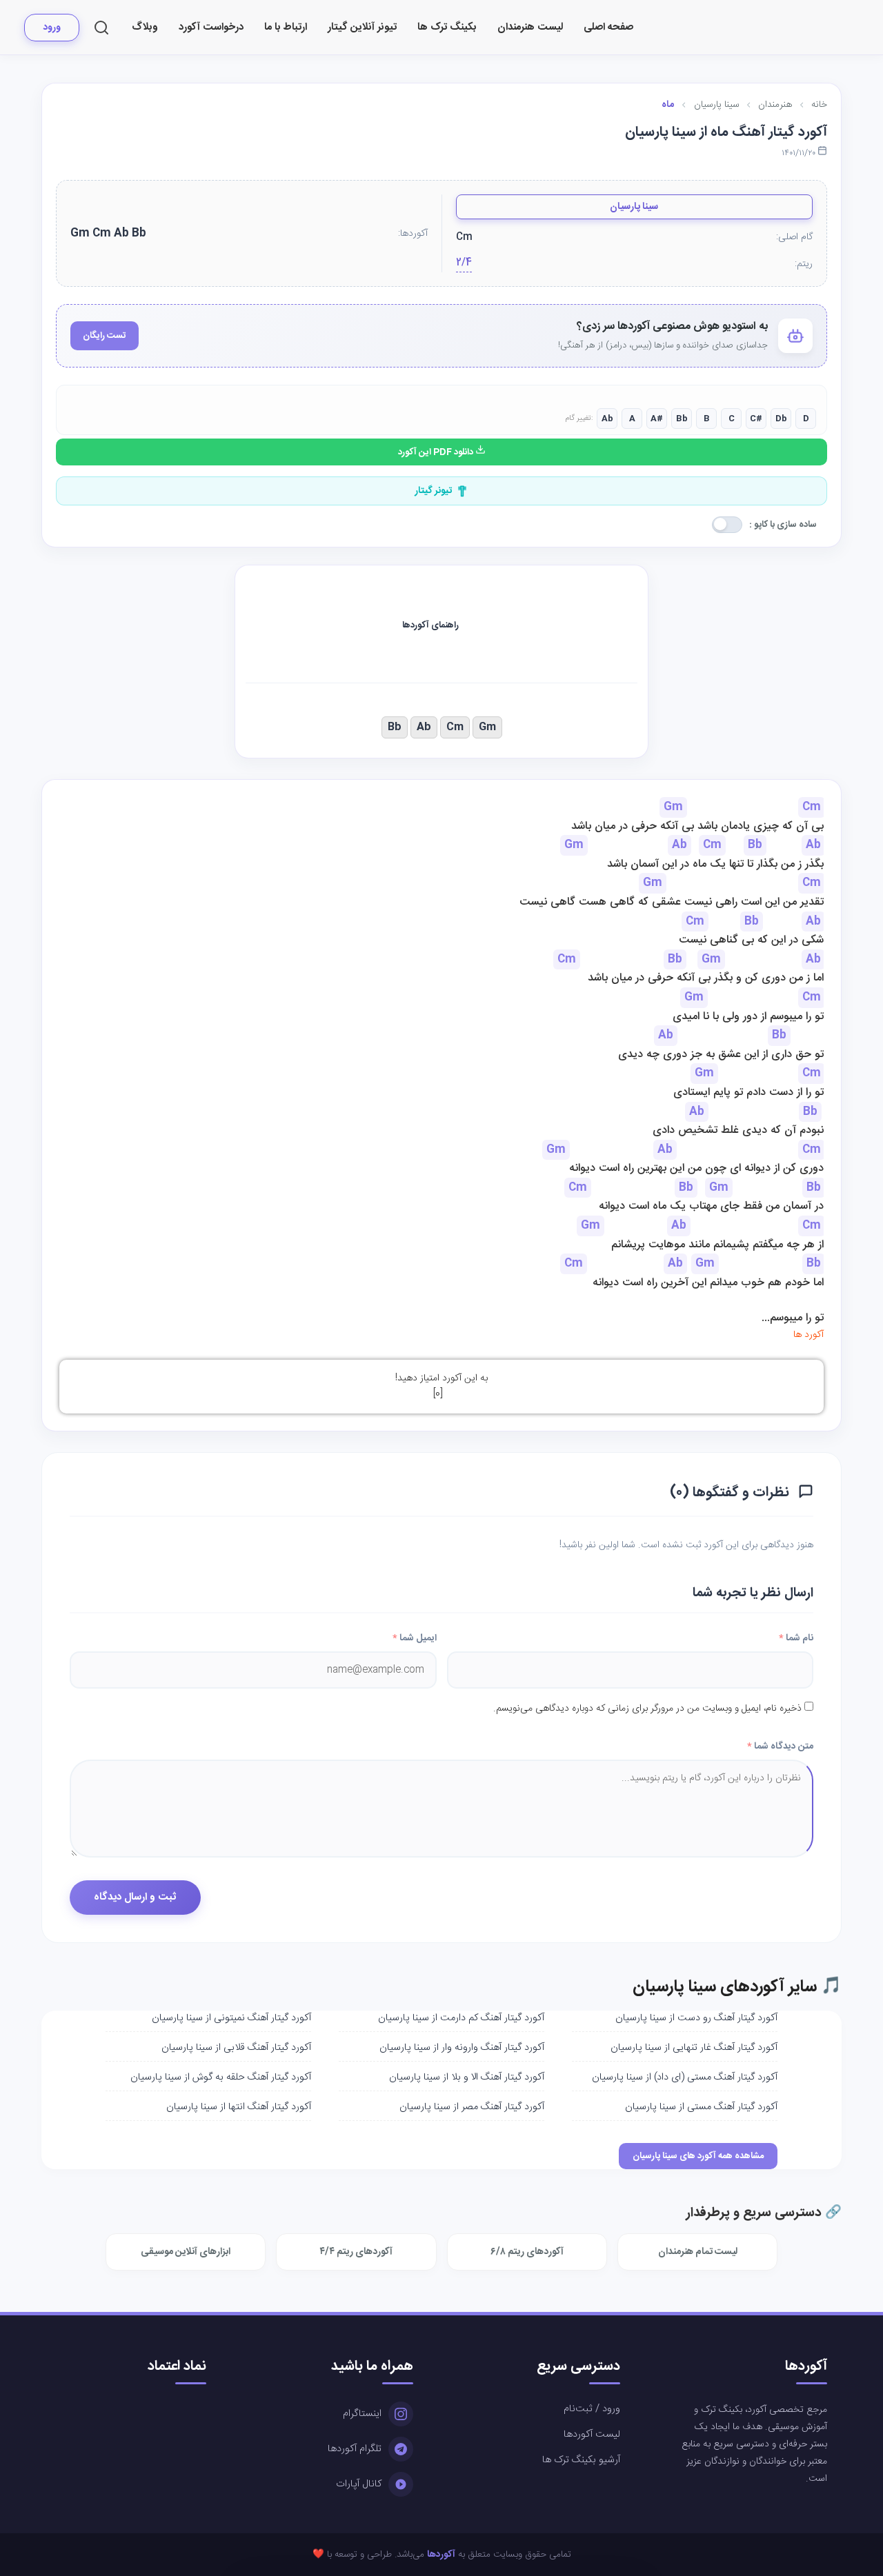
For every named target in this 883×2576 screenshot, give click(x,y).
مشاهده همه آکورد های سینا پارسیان (698, 2156)
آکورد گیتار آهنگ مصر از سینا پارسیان (472, 2107)
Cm (455, 727)
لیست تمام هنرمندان (698, 2252)
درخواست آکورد (211, 27)
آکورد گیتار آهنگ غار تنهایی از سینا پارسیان (694, 2048)
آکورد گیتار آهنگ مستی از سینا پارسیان (701, 2107)
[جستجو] (101, 28)
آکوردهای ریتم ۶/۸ (527, 2252)
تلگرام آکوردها (355, 2449)
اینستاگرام (362, 2414)
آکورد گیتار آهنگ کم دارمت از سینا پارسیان (461, 2018)
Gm (487, 727)
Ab (424, 727)
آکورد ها (808, 1335)
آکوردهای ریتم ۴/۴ (356, 2252)
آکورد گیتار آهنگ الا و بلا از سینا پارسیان (467, 2077)
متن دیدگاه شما (780, 1747)
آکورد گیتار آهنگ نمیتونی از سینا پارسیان (231, 2018)
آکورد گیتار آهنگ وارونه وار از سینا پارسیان (462, 2048)
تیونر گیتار (434, 491)
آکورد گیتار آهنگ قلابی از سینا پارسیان (236, 2048)
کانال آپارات (359, 2484)
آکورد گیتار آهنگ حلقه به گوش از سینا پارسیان (221, 2077)
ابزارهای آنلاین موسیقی (186, 2252)
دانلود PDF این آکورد (437, 452)
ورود (52, 28)
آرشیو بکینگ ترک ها (581, 2460)
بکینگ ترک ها (447, 27)
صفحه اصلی (608, 27)
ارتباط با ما (286, 27)
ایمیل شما (415, 1638)
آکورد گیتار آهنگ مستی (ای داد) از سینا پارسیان (685, 2077)
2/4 (464, 263)
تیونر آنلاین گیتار (362, 27)
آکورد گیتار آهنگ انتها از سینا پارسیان (239, 2107)
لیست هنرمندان (530, 27)
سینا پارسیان (634, 207)
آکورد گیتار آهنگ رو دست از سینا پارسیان (696, 2018)
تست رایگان (105, 336)
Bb (395, 727)
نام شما (796, 1638)
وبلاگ (145, 27)
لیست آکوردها (592, 2435)
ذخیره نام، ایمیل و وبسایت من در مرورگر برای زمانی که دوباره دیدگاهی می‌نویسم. (647, 1709)
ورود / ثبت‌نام (592, 2409)
